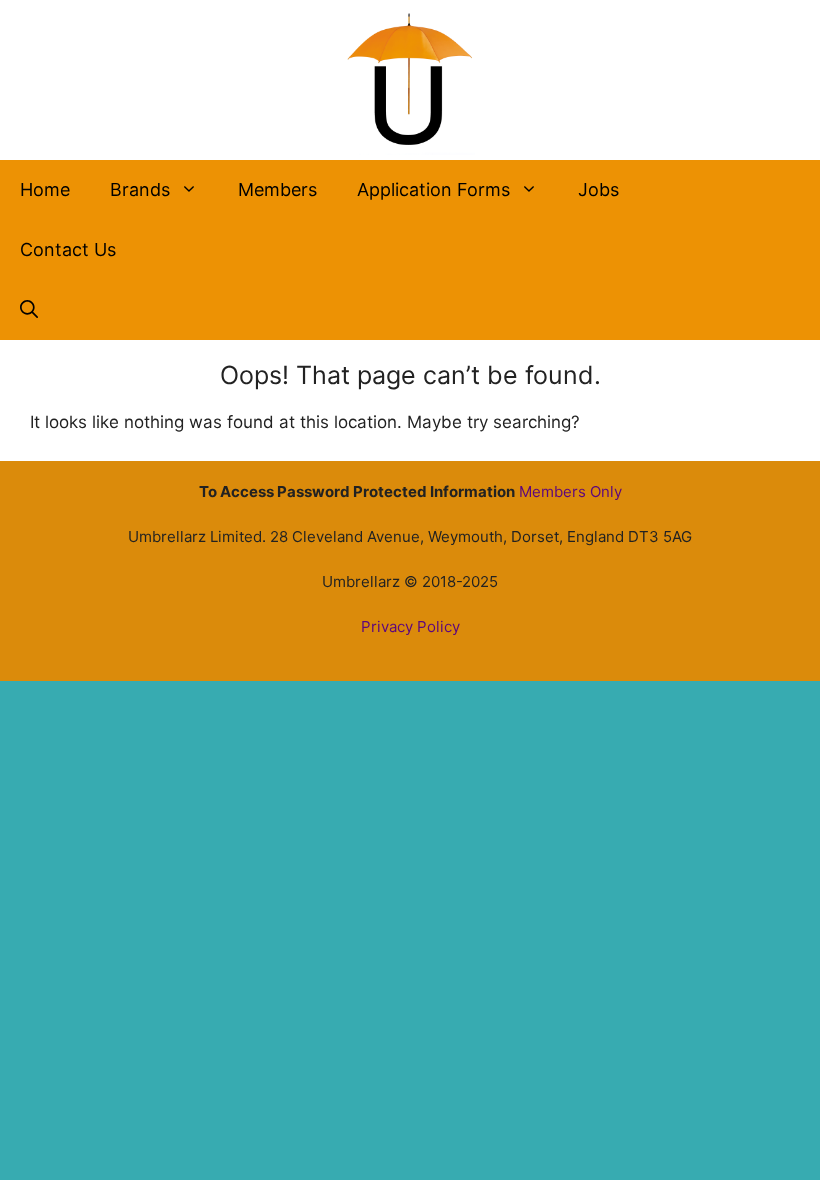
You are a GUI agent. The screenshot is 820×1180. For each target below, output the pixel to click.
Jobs (598, 189)
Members (277, 189)
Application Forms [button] (433, 189)
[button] (29, 310)
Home (45, 189)
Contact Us (68, 249)
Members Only (570, 491)
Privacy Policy (410, 626)
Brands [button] (140, 189)
